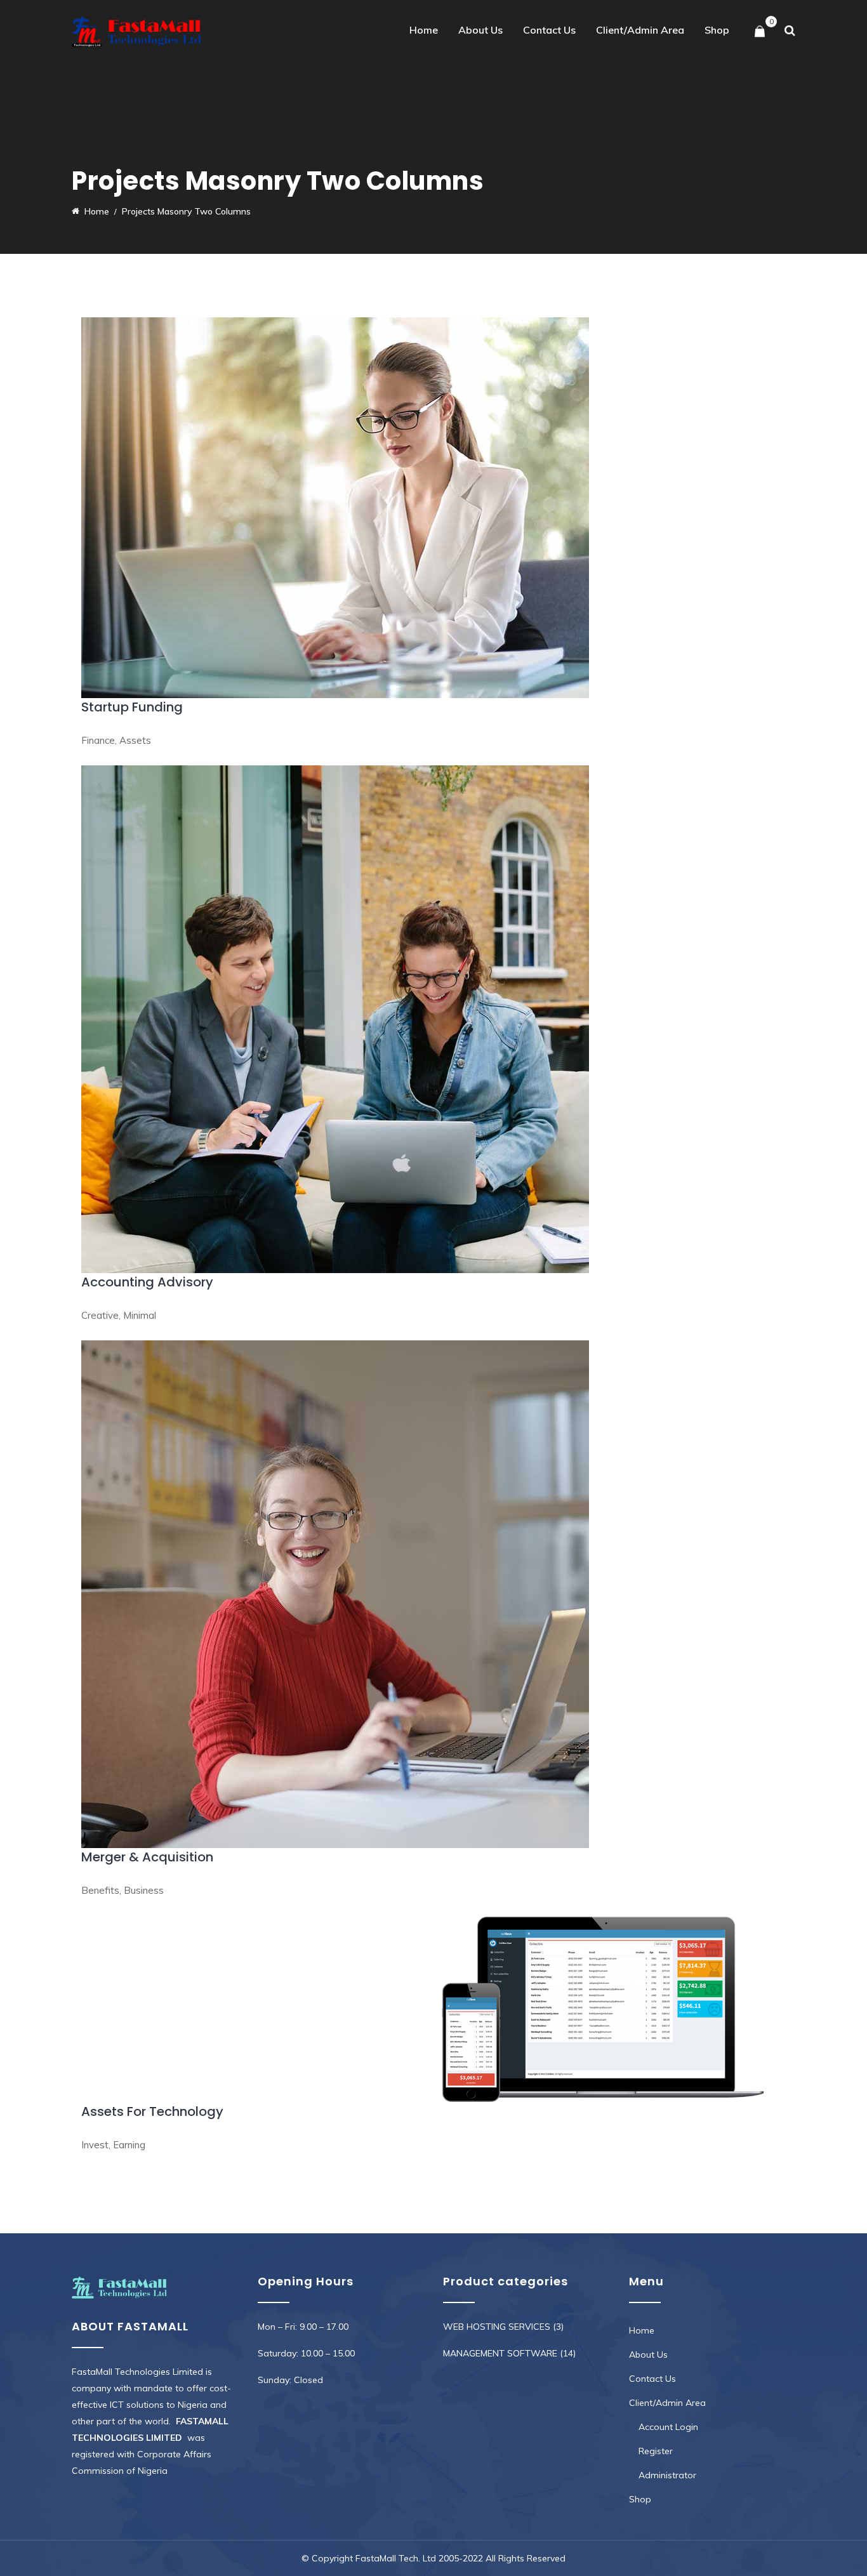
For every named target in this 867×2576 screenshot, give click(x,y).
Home (424, 30)
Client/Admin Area (640, 30)
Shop (717, 30)
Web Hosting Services (497, 2327)
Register (656, 2451)
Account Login (668, 2427)
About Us (480, 30)
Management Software (500, 2353)
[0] (760, 32)
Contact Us (549, 30)
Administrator (667, 2475)
